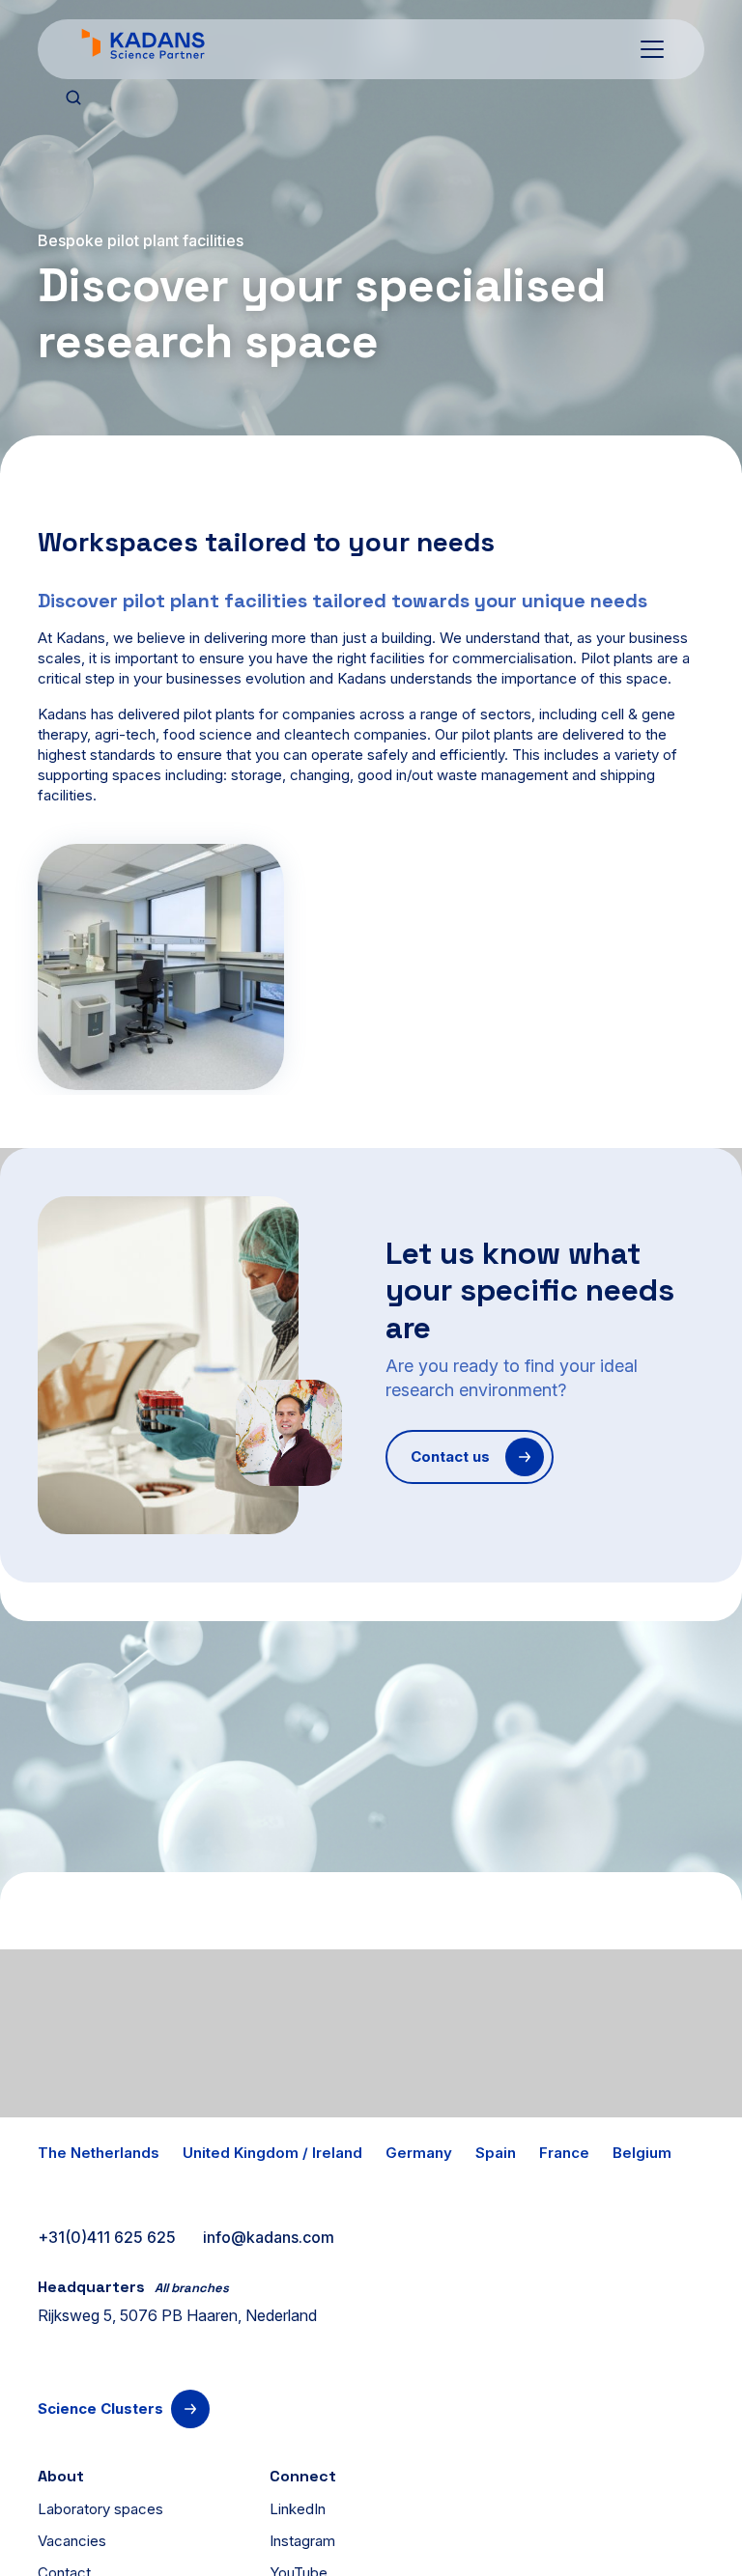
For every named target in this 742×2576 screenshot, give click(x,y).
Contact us (450, 1456)
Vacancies (72, 2541)
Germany (419, 2153)
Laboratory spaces (100, 2509)
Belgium (642, 2153)
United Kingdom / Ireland (272, 2153)
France (564, 2153)
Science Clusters (100, 2408)
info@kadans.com (269, 2237)
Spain (496, 2153)
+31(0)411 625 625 (107, 2237)
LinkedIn (298, 2509)
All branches (192, 2288)
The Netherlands (99, 2153)
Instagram (302, 2541)
